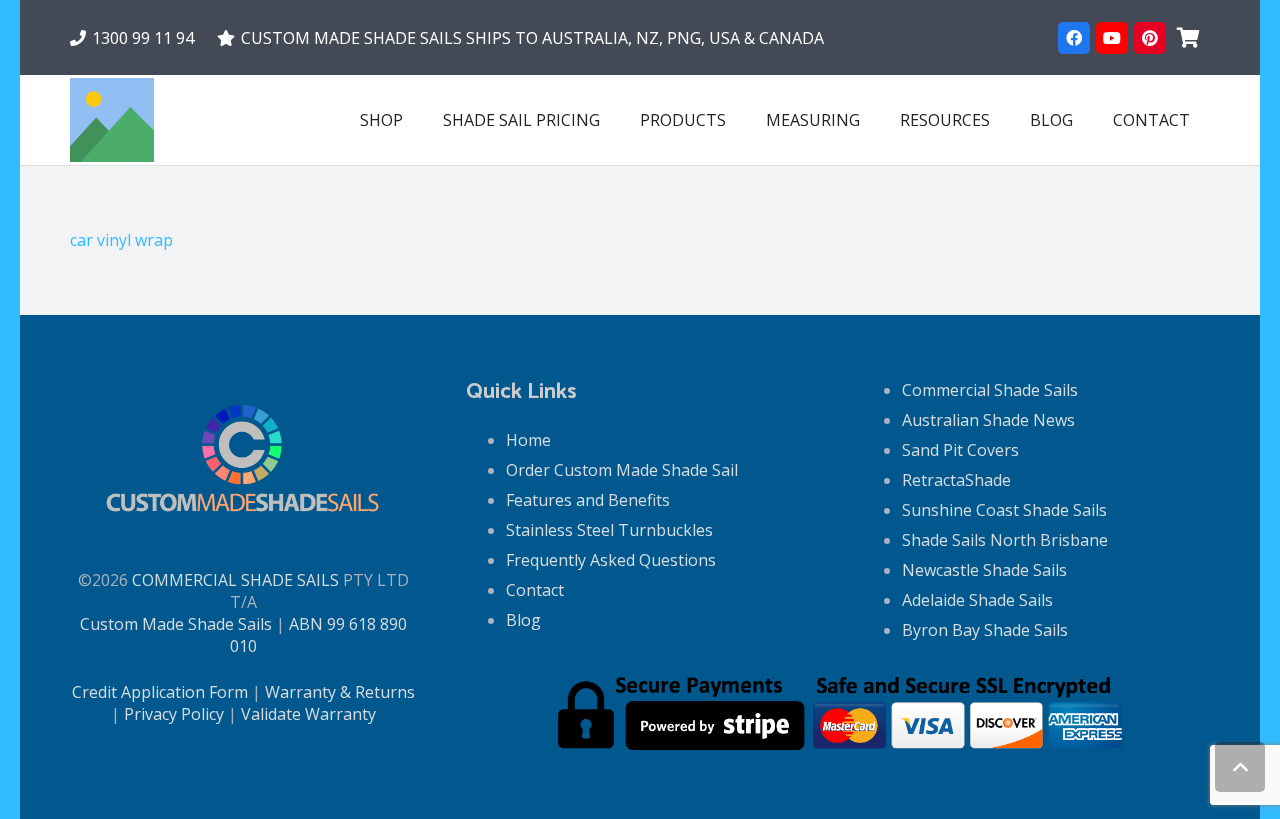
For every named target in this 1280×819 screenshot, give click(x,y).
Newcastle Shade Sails (984, 570)
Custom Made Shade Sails (176, 624)
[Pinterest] (1150, 38)
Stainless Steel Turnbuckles (609, 530)
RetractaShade (956, 480)
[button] (740, 119)
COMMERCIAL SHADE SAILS (235, 580)
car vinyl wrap (121, 240)
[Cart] (1188, 37)
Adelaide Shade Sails (977, 600)
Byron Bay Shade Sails (985, 630)
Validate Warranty (308, 714)
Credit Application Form (160, 692)
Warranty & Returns (340, 692)
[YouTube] (1112, 38)
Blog (523, 620)
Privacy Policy (174, 714)
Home (528, 440)
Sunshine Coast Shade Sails (1004, 510)
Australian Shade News (988, 420)
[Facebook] (1074, 38)
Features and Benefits (588, 500)
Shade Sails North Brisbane (1005, 540)
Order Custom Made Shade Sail (622, 470)
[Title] (112, 120)
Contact (535, 590)
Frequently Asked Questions (611, 560)
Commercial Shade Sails (990, 390)
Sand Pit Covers (960, 450)
